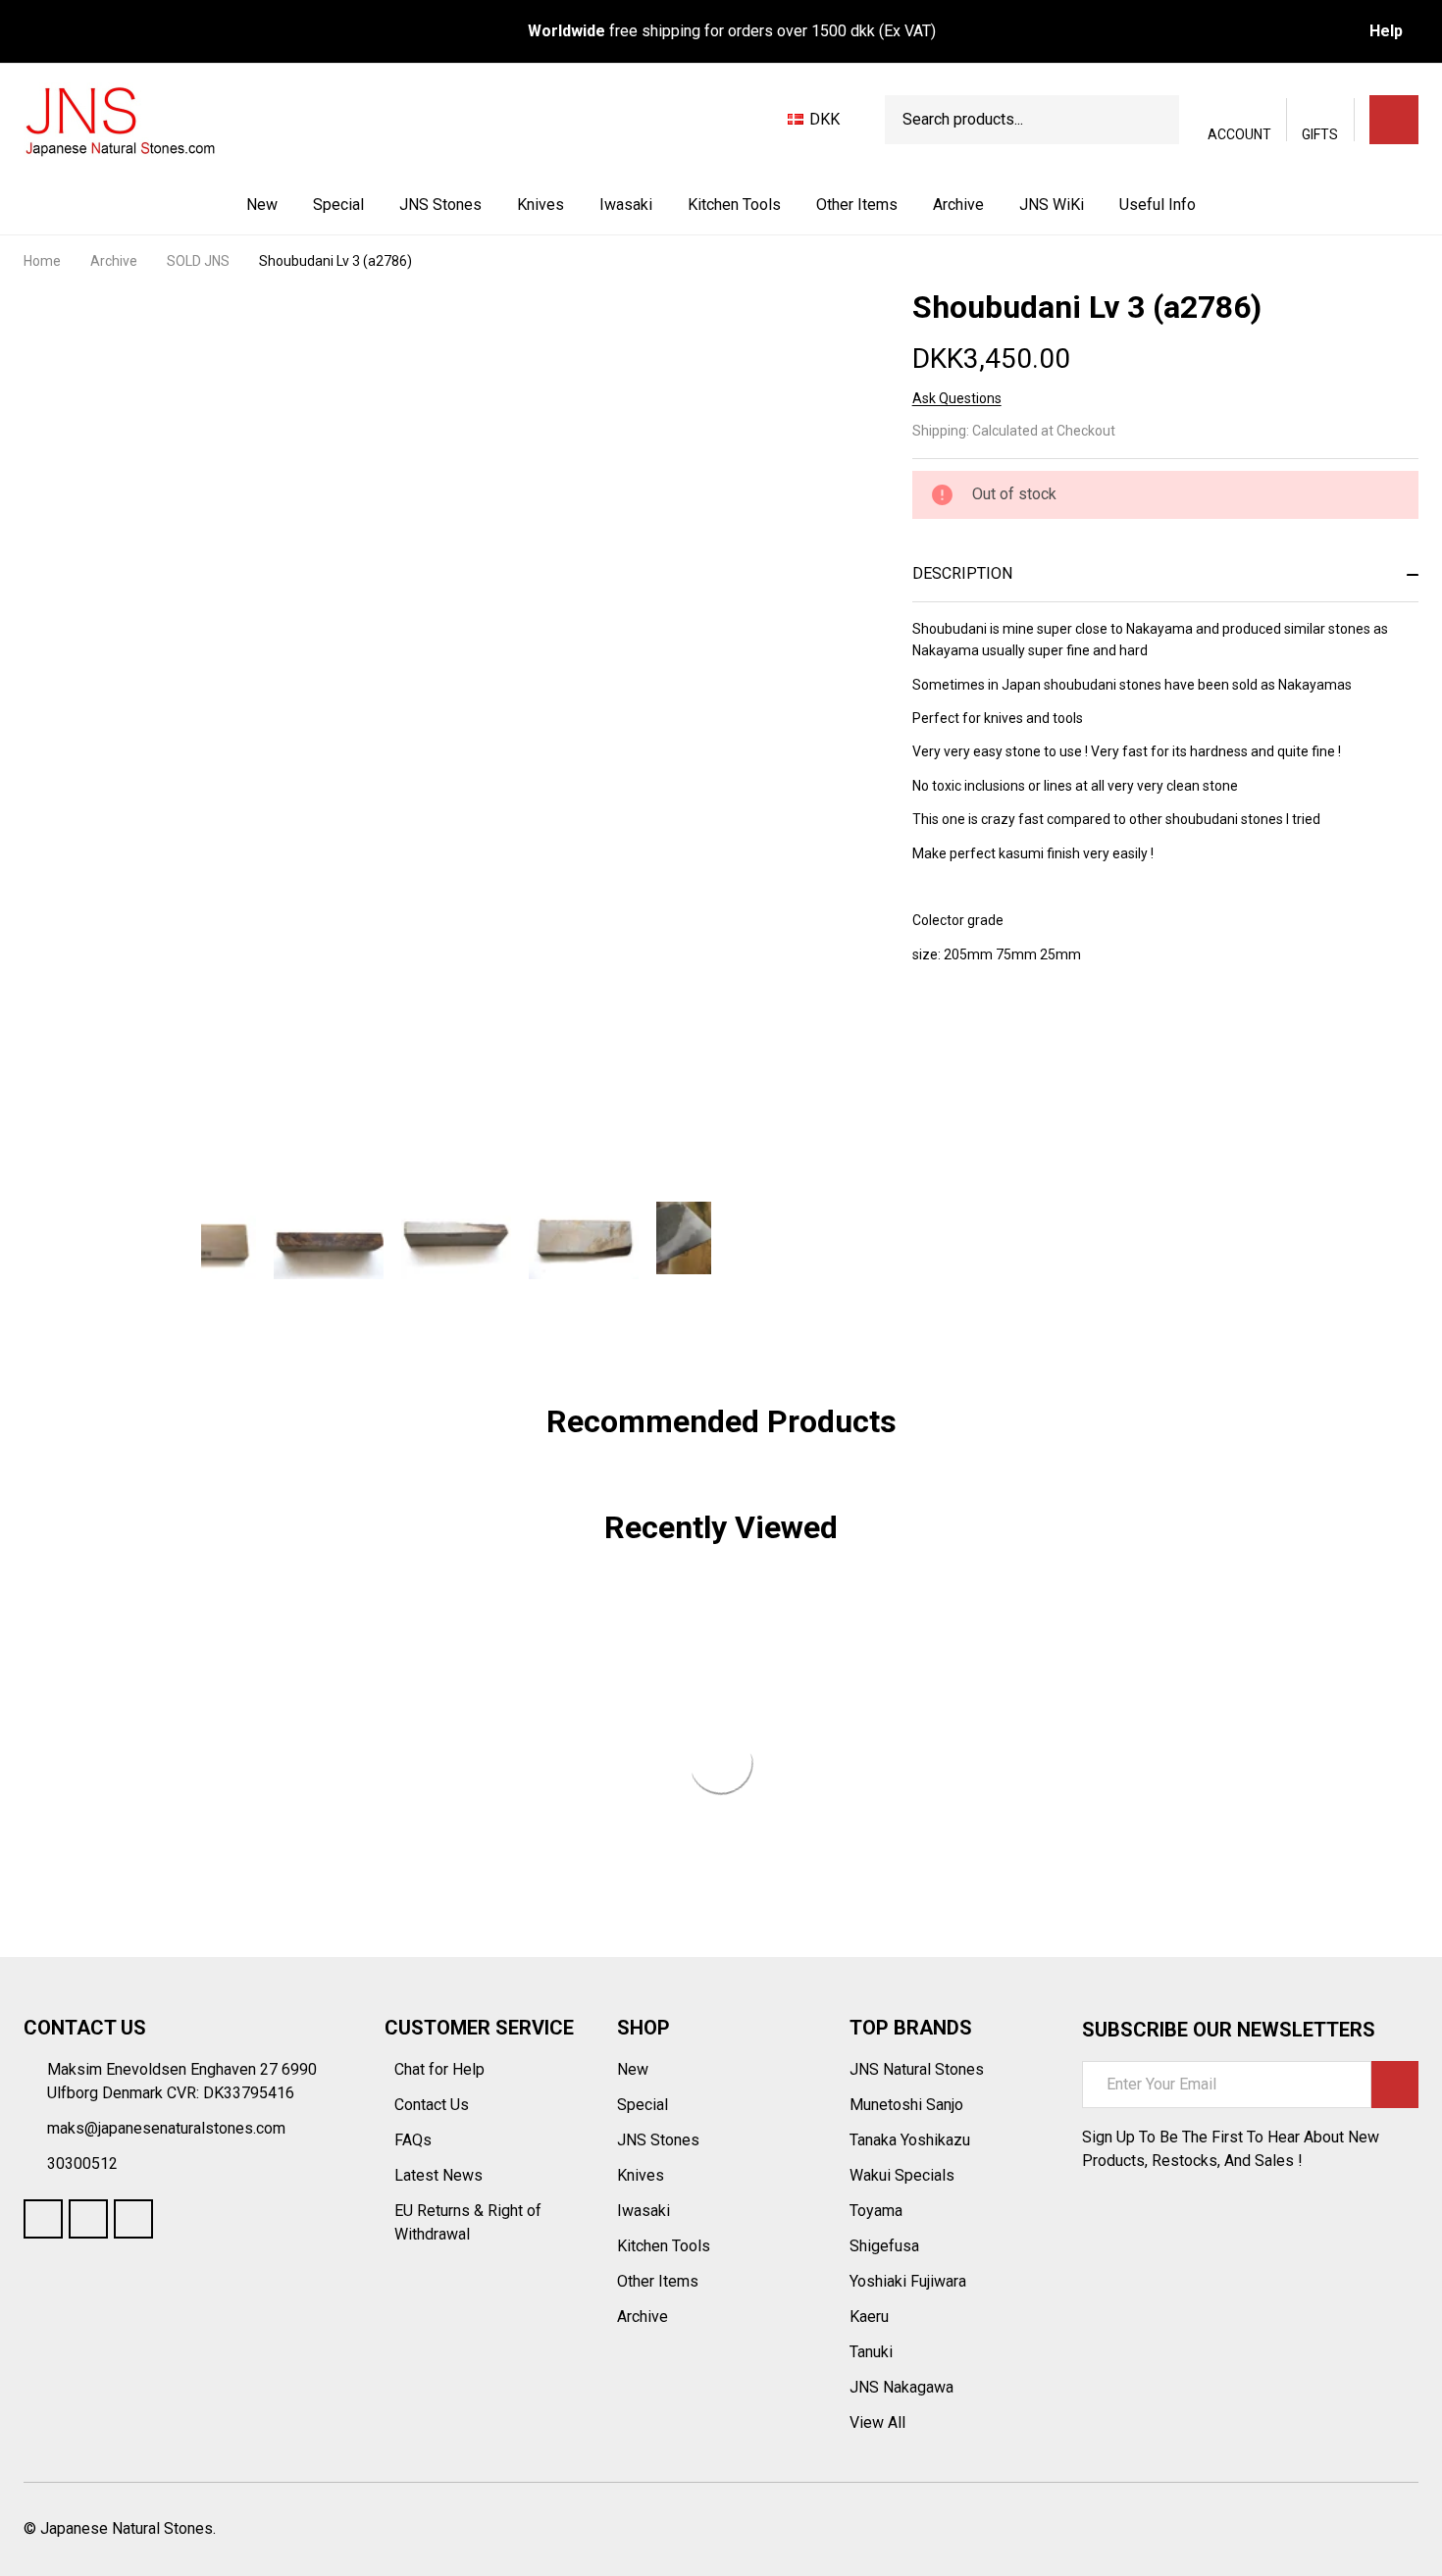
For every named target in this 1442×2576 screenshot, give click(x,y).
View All (877, 2422)
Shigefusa (884, 2246)
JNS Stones (440, 205)
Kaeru (869, 2317)
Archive (958, 205)
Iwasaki (626, 205)
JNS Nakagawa (901, 2387)
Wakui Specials (902, 2175)
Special (338, 205)
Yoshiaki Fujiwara (908, 2281)
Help (1386, 31)
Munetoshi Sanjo (906, 2105)
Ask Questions (957, 398)
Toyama (876, 2211)
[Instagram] (133, 2219)
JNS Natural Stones (917, 2069)
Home (42, 261)
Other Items (857, 205)
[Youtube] (88, 2219)
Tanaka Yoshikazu (910, 2140)
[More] (484, 205)
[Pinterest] (1063, 1032)
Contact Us (434, 2105)
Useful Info (1158, 205)
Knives (541, 205)
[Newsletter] (1395, 2085)
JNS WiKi (1052, 205)
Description (962, 573)
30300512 (82, 2164)
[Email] (993, 1032)
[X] (1028, 1032)
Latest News (440, 2175)
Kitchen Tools (734, 205)
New (262, 205)
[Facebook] (957, 1032)
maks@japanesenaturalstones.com (166, 2128)
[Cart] (1394, 120)
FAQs (413, 2140)
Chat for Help (441, 2069)
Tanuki (871, 2352)
